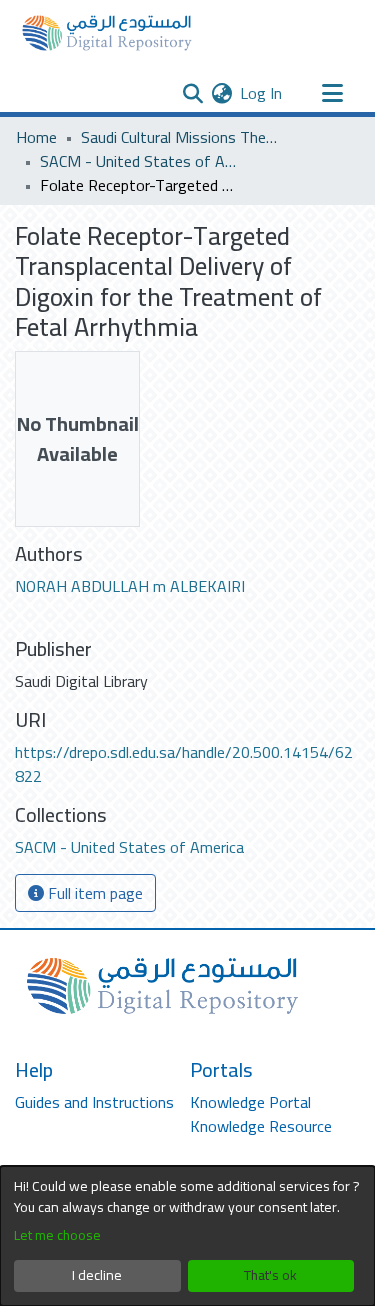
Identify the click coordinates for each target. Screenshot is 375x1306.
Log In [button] (262, 93)
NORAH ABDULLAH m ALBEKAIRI (130, 586)
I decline (97, 1275)
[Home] (107, 33)
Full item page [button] (93, 893)
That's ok (270, 1275)
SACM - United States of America (140, 161)
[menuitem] (221, 93)
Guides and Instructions (94, 1102)
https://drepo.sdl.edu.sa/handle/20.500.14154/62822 (184, 764)
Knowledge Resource (261, 1126)
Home (36, 137)
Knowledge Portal (250, 1102)
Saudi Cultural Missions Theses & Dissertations (181, 137)
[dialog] (187, 1236)
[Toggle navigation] (332, 93)
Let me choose (57, 1235)
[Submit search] (192, 93)
